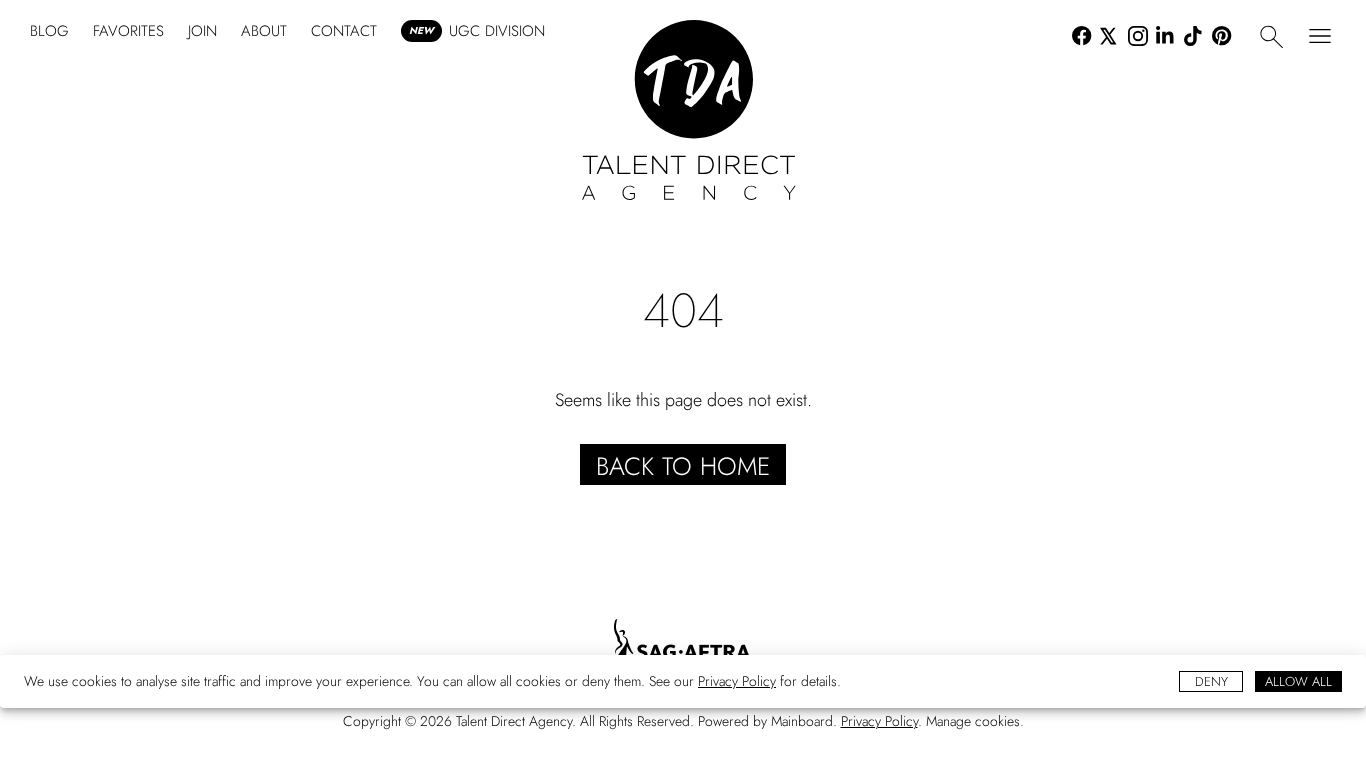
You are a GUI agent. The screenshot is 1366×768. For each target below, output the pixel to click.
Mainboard (802, 721)
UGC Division (477, 31)
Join (202, 31)
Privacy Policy (737, 681)
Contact (344, 31)
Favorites (128, 31)
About (264, 31)
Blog (49, 31)
